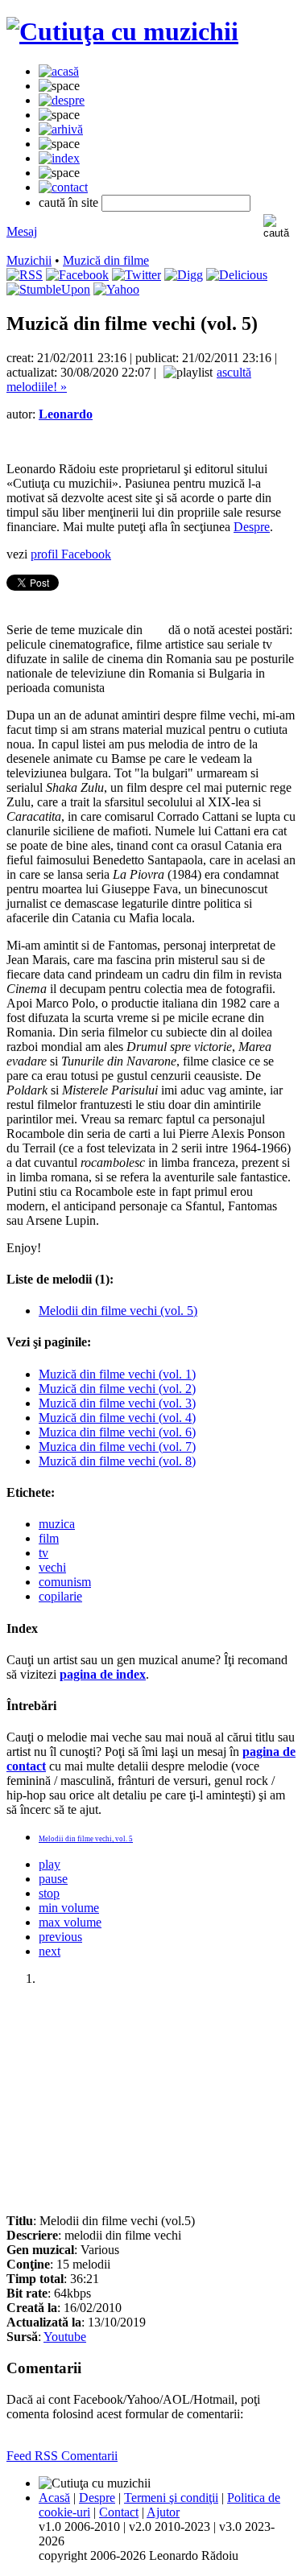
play (50, 1864)
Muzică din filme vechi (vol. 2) (117, 1389)
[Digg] (184, 275)
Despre (252, 527)
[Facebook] (77, 275)
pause (53, 1879)
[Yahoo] (116, 289)
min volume (69, 1908)
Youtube (65, 2337)
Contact (119, 2512)
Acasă (54, 2498)
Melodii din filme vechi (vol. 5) (118, 1311)
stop (49, 1893)
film (49, 1538)
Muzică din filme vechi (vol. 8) (117, 1461)
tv (43, 1553)
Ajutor (163, 2512)
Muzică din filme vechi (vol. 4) (117, 1418)
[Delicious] (237, 275)
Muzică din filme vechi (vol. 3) (117, 1403)
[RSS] (25, 275)
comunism (65, 1582)
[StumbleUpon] (48, 289)
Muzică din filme (106, 260)
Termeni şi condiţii (171, 2498)
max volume (70, 1922)
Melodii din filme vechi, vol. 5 (86, 1839)
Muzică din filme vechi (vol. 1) (117, 1374)
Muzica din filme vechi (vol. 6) (117, 1432)
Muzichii (29, 260)
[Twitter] (137, 275)
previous (60, 1937)
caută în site (68, 202)
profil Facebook (71, 554)
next (50, 1951)
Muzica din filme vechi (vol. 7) (117, 1447)
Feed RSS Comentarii (62, 2456)
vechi (52, 1567)
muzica (57, 1524)
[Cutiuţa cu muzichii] (122, 31)
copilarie (60, 1596)
